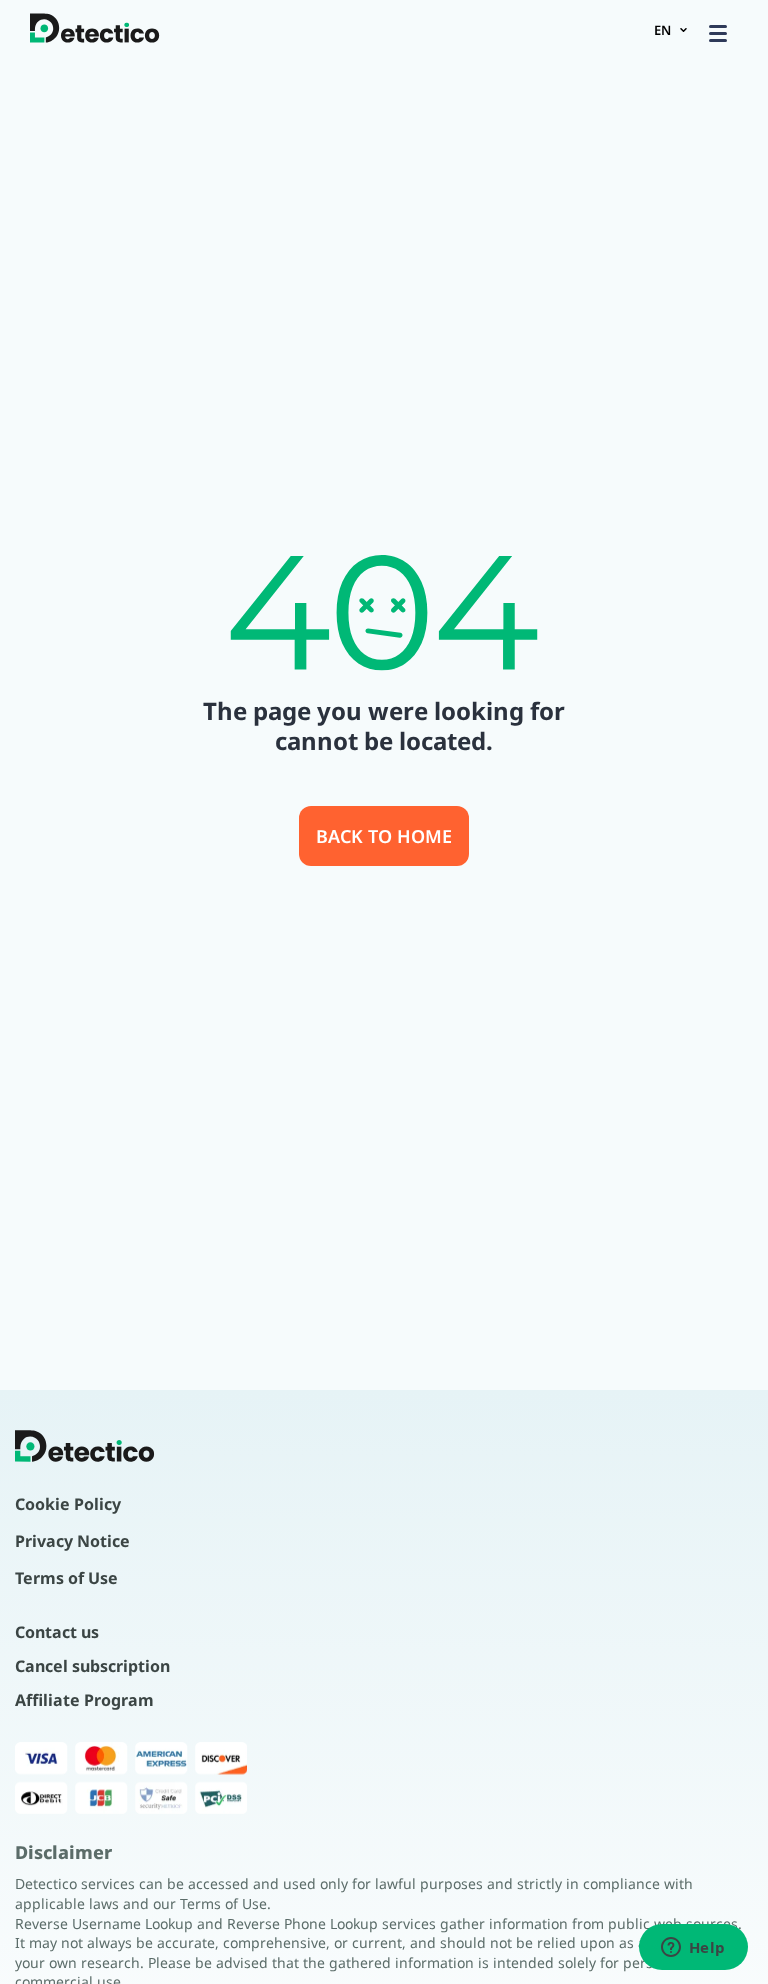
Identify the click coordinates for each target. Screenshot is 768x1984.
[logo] (95, 30)
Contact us (57, 1632)
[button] (718, 33)
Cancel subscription (92, 1666)
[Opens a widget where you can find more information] (693, 1949)
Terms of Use (66, 1578)
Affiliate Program (84, 1700)
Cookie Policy (68, 1504)
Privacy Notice (72, 1541)
